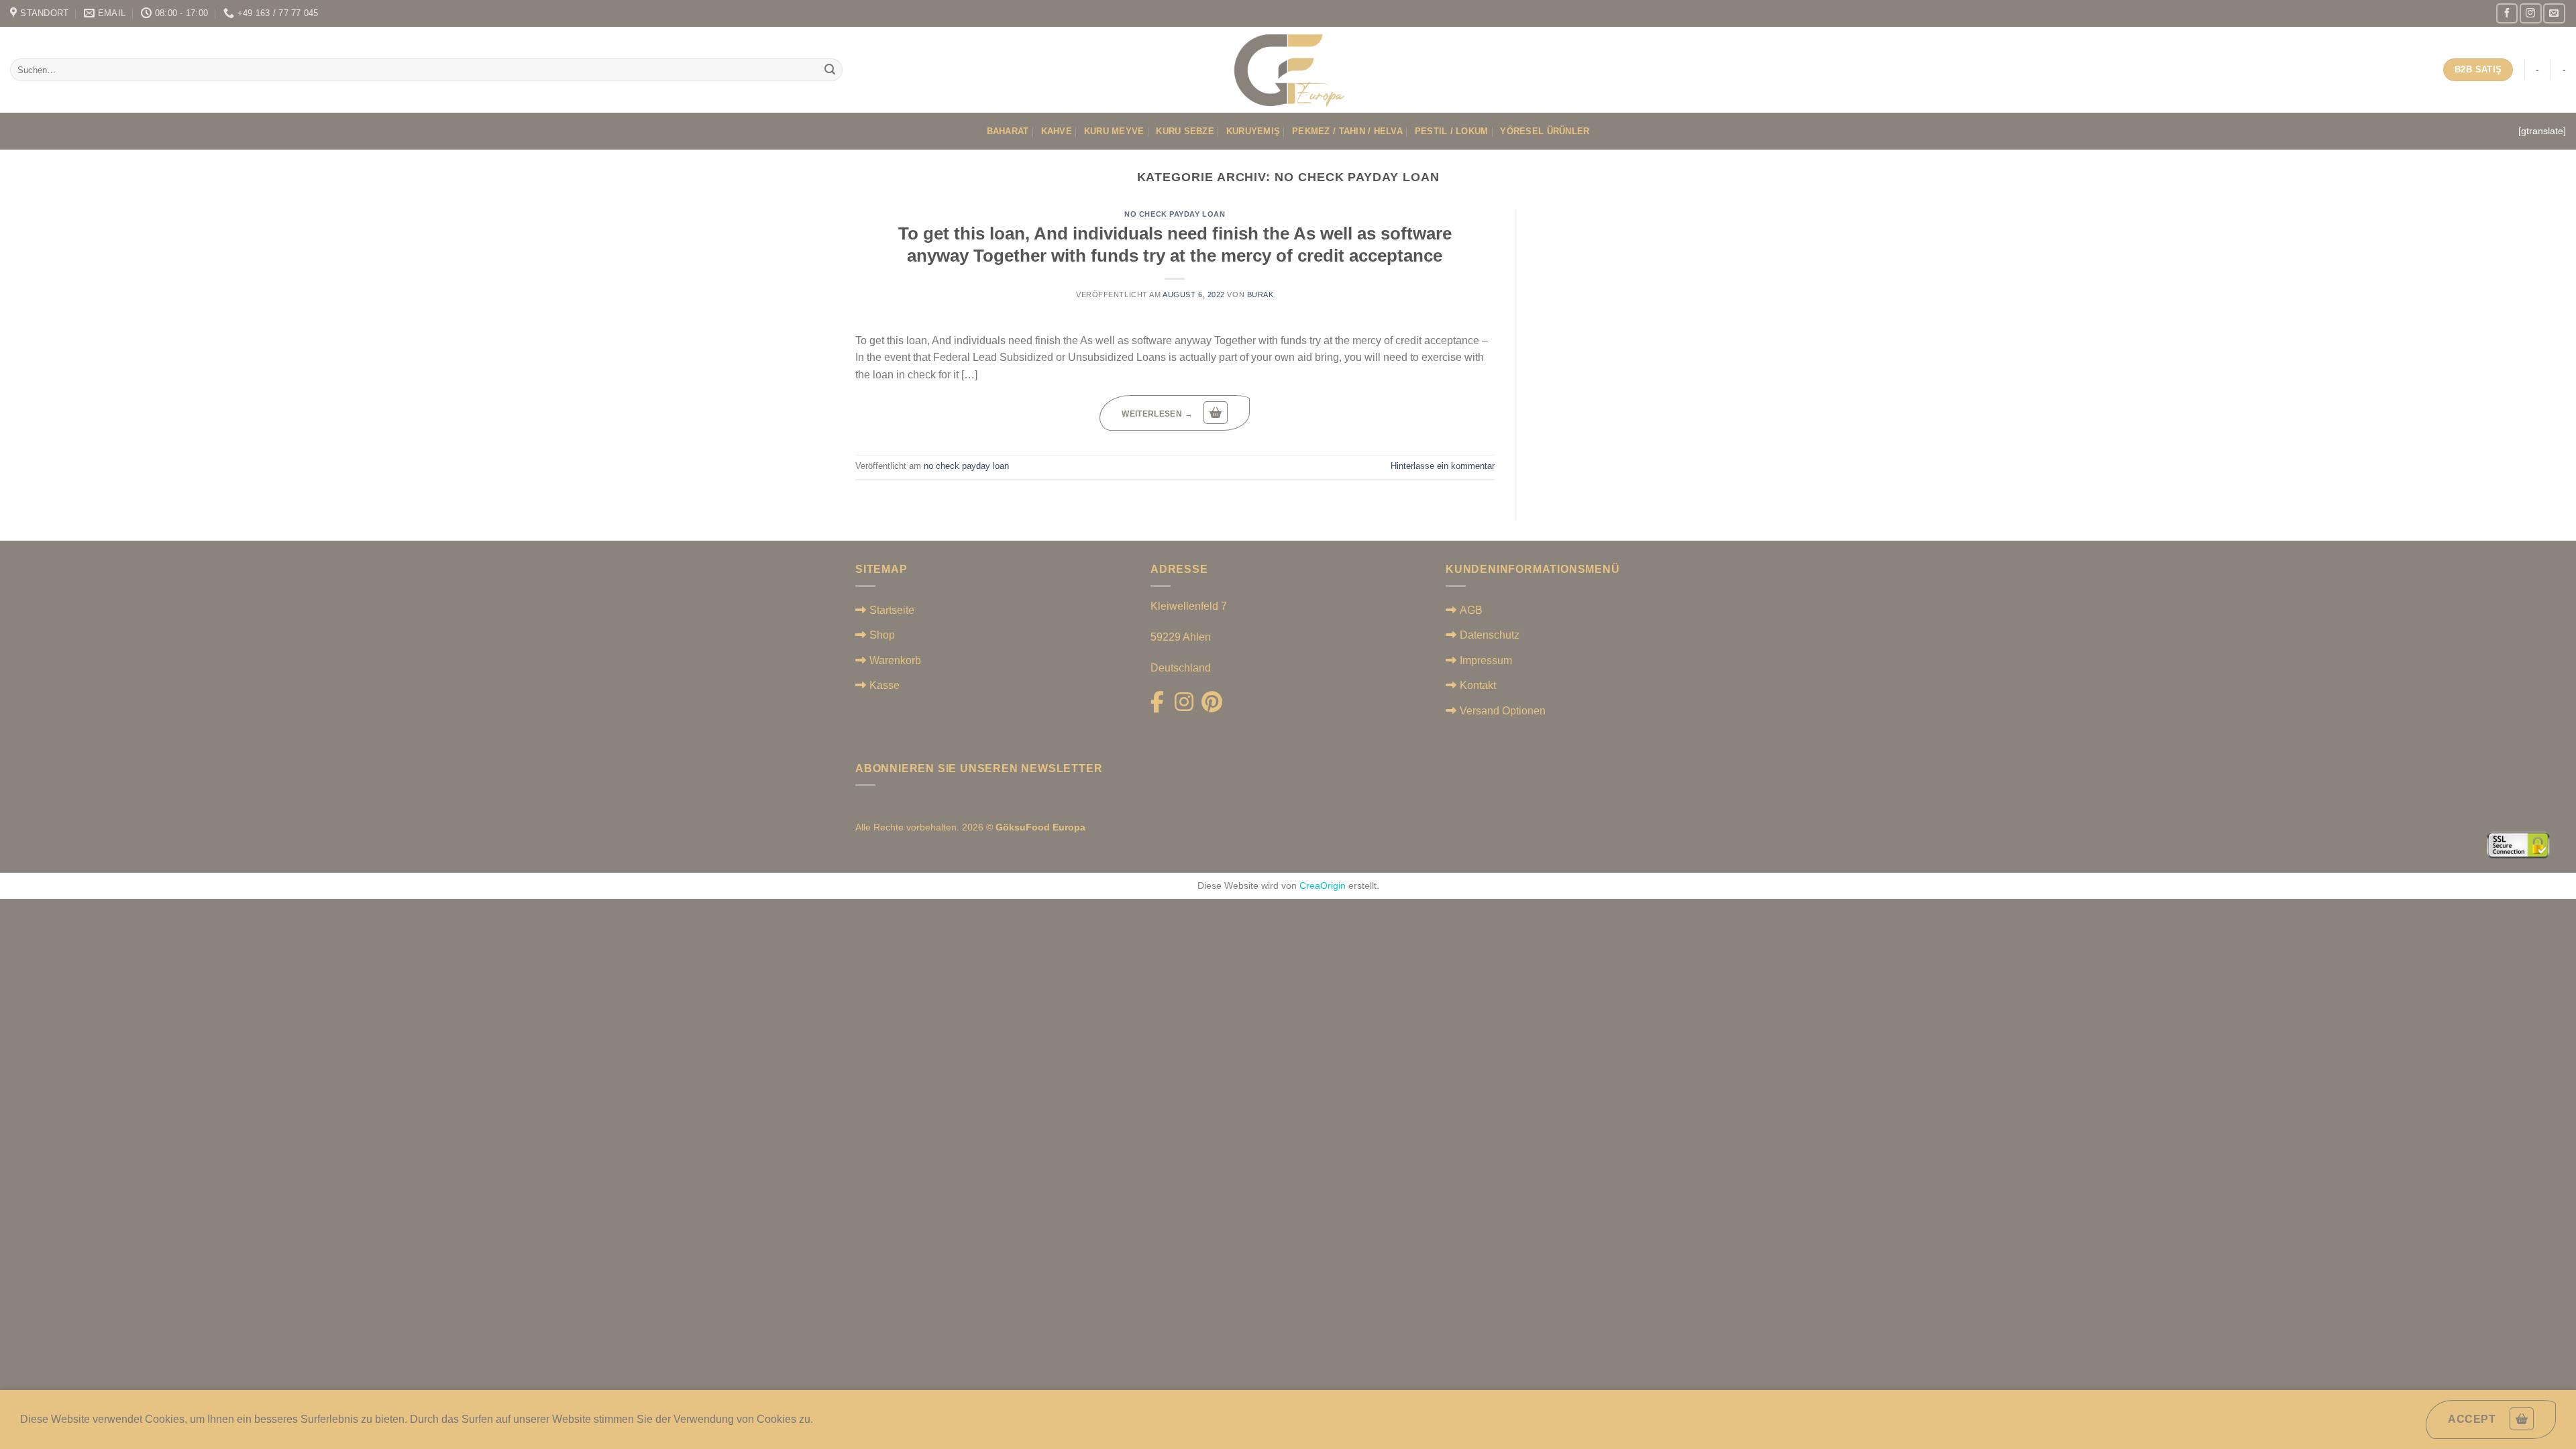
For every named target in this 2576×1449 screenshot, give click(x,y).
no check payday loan (1175, 214)
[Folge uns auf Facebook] (2507, 13)
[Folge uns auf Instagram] (2530, 13)
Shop (882, 635)
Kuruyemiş (1253, 131)
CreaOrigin (1323, 885)
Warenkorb (895, 660)
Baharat (1008, 131)
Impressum (1486, 660)
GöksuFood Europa (1040, 827)
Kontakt (1478, 685)
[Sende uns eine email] (2554, 13)
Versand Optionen (1503, 711)
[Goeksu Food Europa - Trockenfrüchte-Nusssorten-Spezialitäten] (1288, 70)
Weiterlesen (1157, 414)
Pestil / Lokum (1452, 131)
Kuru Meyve (1114, 131)
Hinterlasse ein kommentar (1443, 466)
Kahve (1057, 131)
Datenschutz (1490, 635)
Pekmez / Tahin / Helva (1347, 131)
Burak (1260, 294)
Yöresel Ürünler (1545, 131)
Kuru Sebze (1185, 131)
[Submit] (830, 70)
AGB (1471, 610)
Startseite (892, 610)
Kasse (884, 685)
